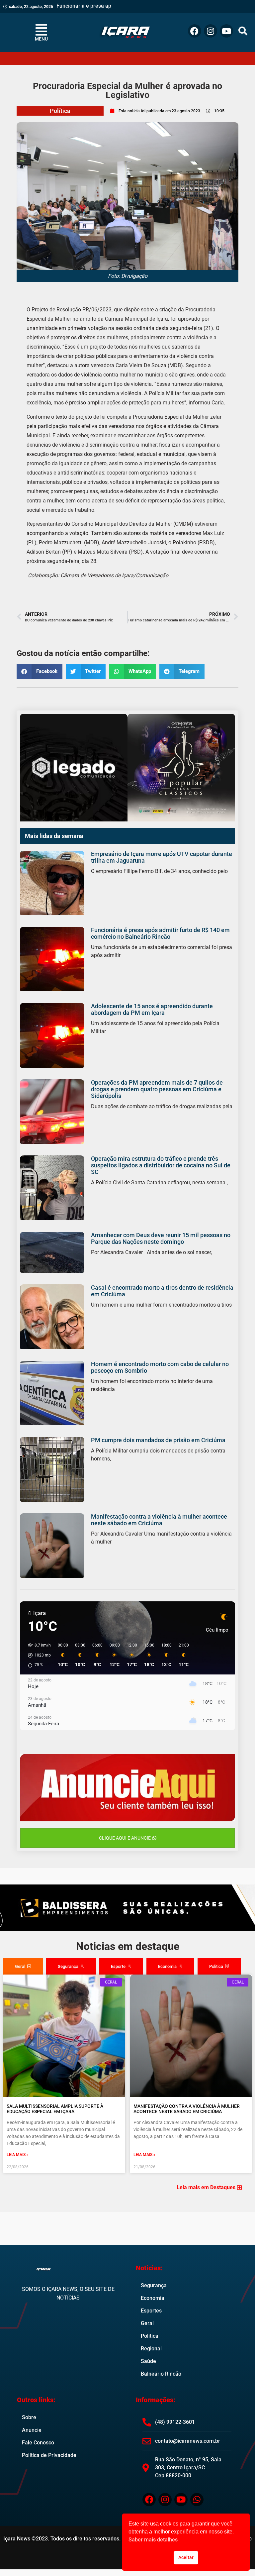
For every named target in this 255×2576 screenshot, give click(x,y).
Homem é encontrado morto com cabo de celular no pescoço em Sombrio (160, 1367)
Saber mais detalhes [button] (153, 2540)
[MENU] (41, 30)
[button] (243, 31)
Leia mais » (18, 2155)
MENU (41, 39)
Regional (151, 2349)
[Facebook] (195, 31)
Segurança (154, 2285)
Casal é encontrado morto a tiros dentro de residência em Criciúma (162, 1291)
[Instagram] (211, 31)
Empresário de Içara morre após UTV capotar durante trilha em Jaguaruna (162, 857)
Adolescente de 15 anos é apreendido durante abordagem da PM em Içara (152, 1009)
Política (60, 111)
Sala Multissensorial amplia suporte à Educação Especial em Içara (55, 2109)
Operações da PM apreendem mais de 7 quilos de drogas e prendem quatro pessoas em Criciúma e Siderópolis (157, 1089)
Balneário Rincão (161, 2374)
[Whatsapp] (197, 2500)
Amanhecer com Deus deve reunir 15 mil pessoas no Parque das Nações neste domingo (161, 1238)
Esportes (151, 2311)
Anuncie (32, 2430)
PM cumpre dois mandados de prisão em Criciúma (158, 1440)
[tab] (23, 1967)
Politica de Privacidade (49, 2455)
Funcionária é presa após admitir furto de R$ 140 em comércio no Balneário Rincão (160, 933)
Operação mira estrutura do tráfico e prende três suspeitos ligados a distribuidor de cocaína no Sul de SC (161, 1165)
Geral (147, 2323)
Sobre (29, 2417)
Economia (153, 2298)
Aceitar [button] (186, 2558)
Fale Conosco (38, 2443)
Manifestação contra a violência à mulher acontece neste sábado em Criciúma (159, 1520)
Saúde (148, 2361)
